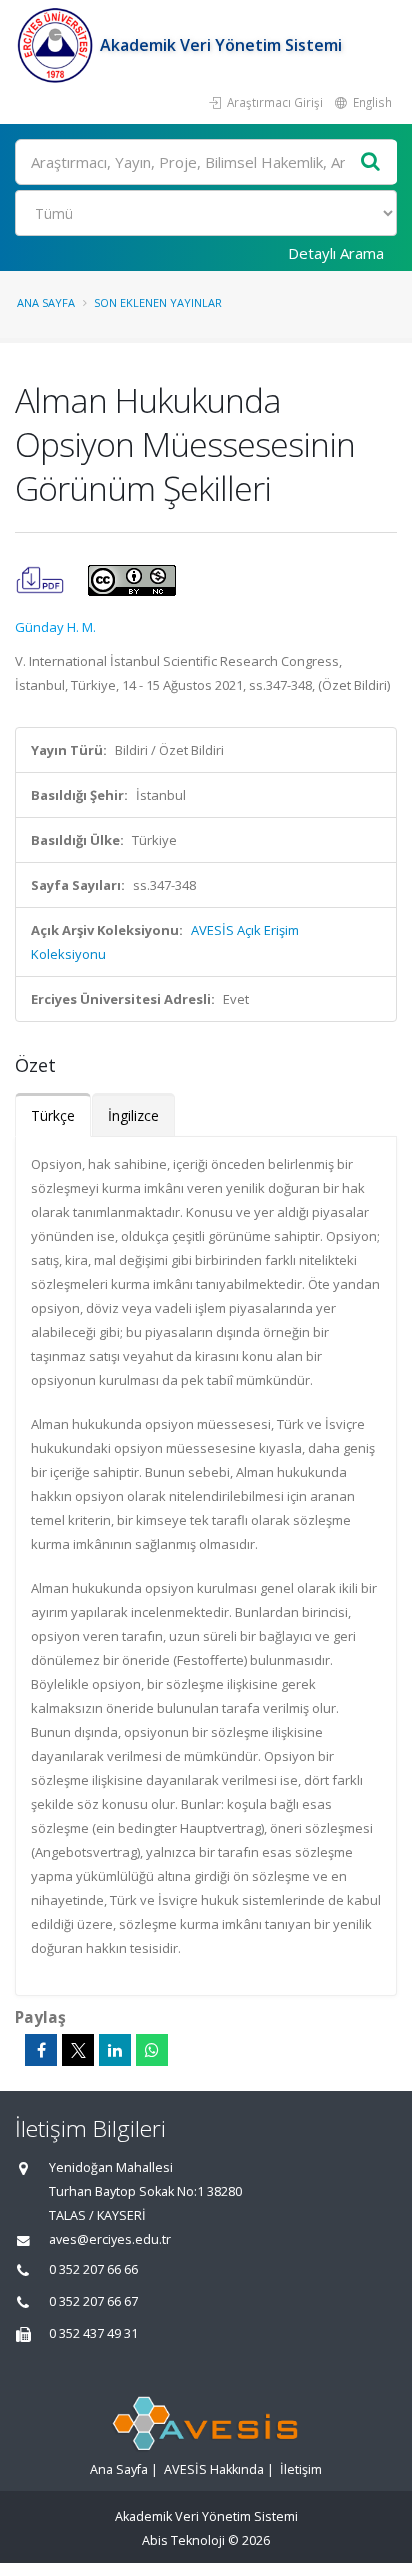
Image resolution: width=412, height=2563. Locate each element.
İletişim (301, 2469)
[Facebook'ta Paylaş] (41, 2050)
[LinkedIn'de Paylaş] (115, 2050)
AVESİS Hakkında (214, 2469)
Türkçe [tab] (53, 1115)
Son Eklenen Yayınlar (158, 302)
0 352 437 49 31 (93, 2333)
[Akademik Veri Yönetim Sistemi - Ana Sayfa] (57, 45)
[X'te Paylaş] (78, 2050)
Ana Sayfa (46, 302)
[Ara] (371, 162)
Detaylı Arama (336, 253)
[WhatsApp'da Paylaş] (152, 2050)
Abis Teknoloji (183, 2540)
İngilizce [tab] (133, 1115)
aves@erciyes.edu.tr (110, 2239)
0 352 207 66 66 (93, 2269)
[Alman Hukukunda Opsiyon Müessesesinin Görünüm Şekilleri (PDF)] (41, 579)
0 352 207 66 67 (93, 2301)
